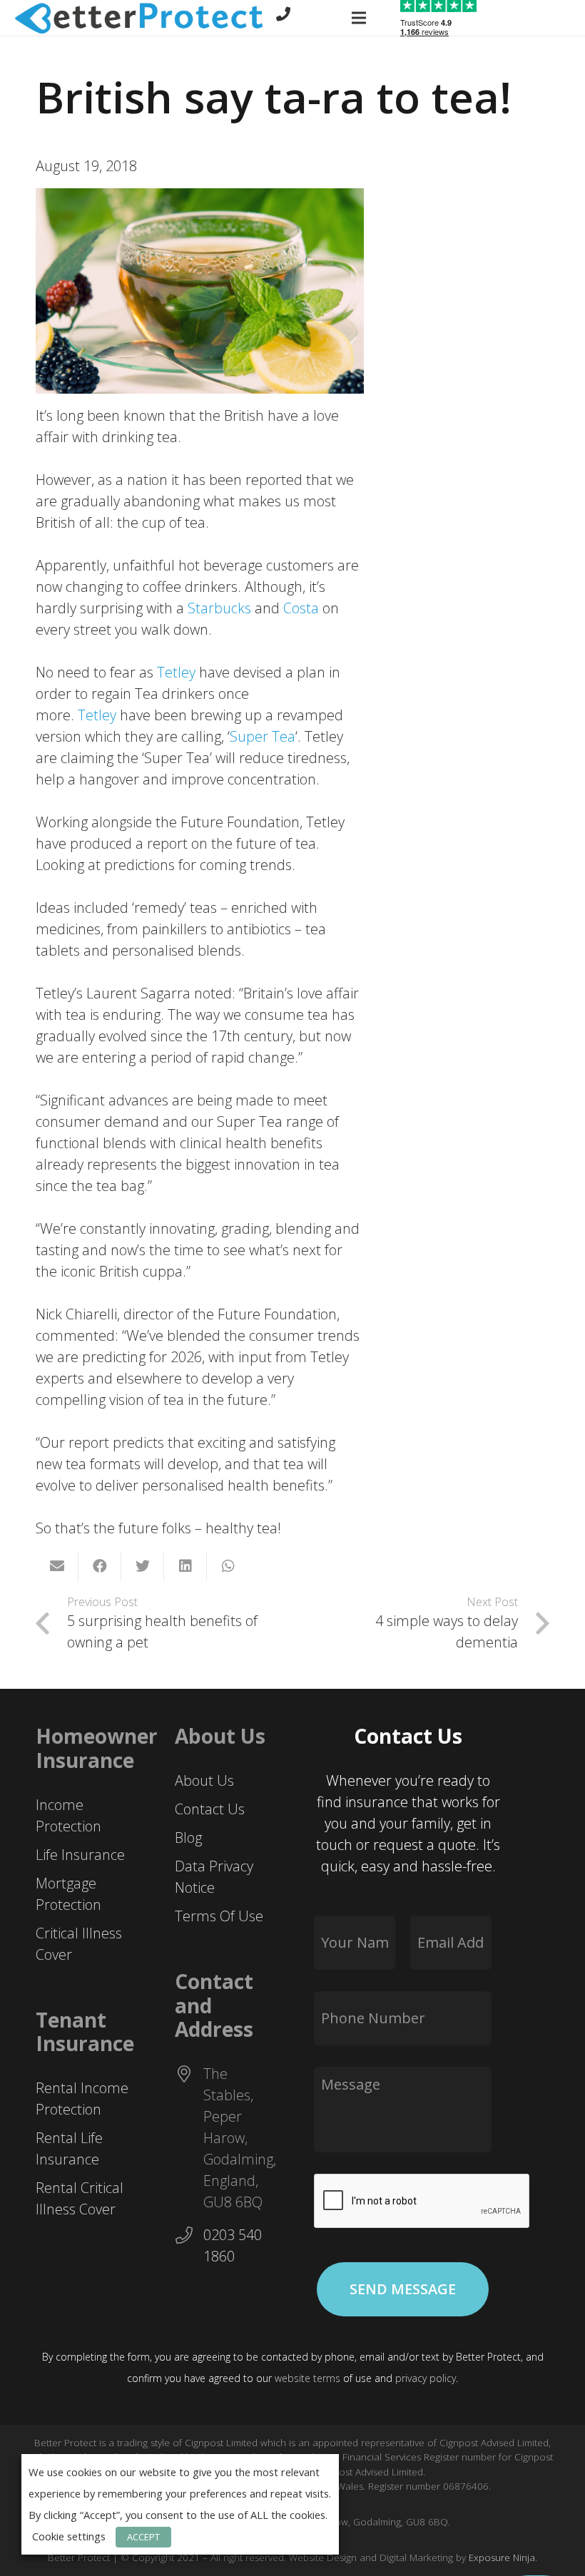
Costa (303, 608)
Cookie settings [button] (69, 2536)
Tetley (178, 672)
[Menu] (359, 18)
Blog (188, 1838)
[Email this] (57, 1566)
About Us (204, 1780)
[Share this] (100, 1566)
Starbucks (221, 608)
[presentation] (422, 2202)
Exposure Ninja (502, 2557)
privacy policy (426, 2378)
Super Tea (263, 736)
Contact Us (210, 1809)
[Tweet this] (143, 1566)
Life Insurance (80, 1855)
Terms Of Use (219, 1916)
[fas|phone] (283, 14)
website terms (307, 2378)
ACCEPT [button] (143, 2537)
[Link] (139, 18)
